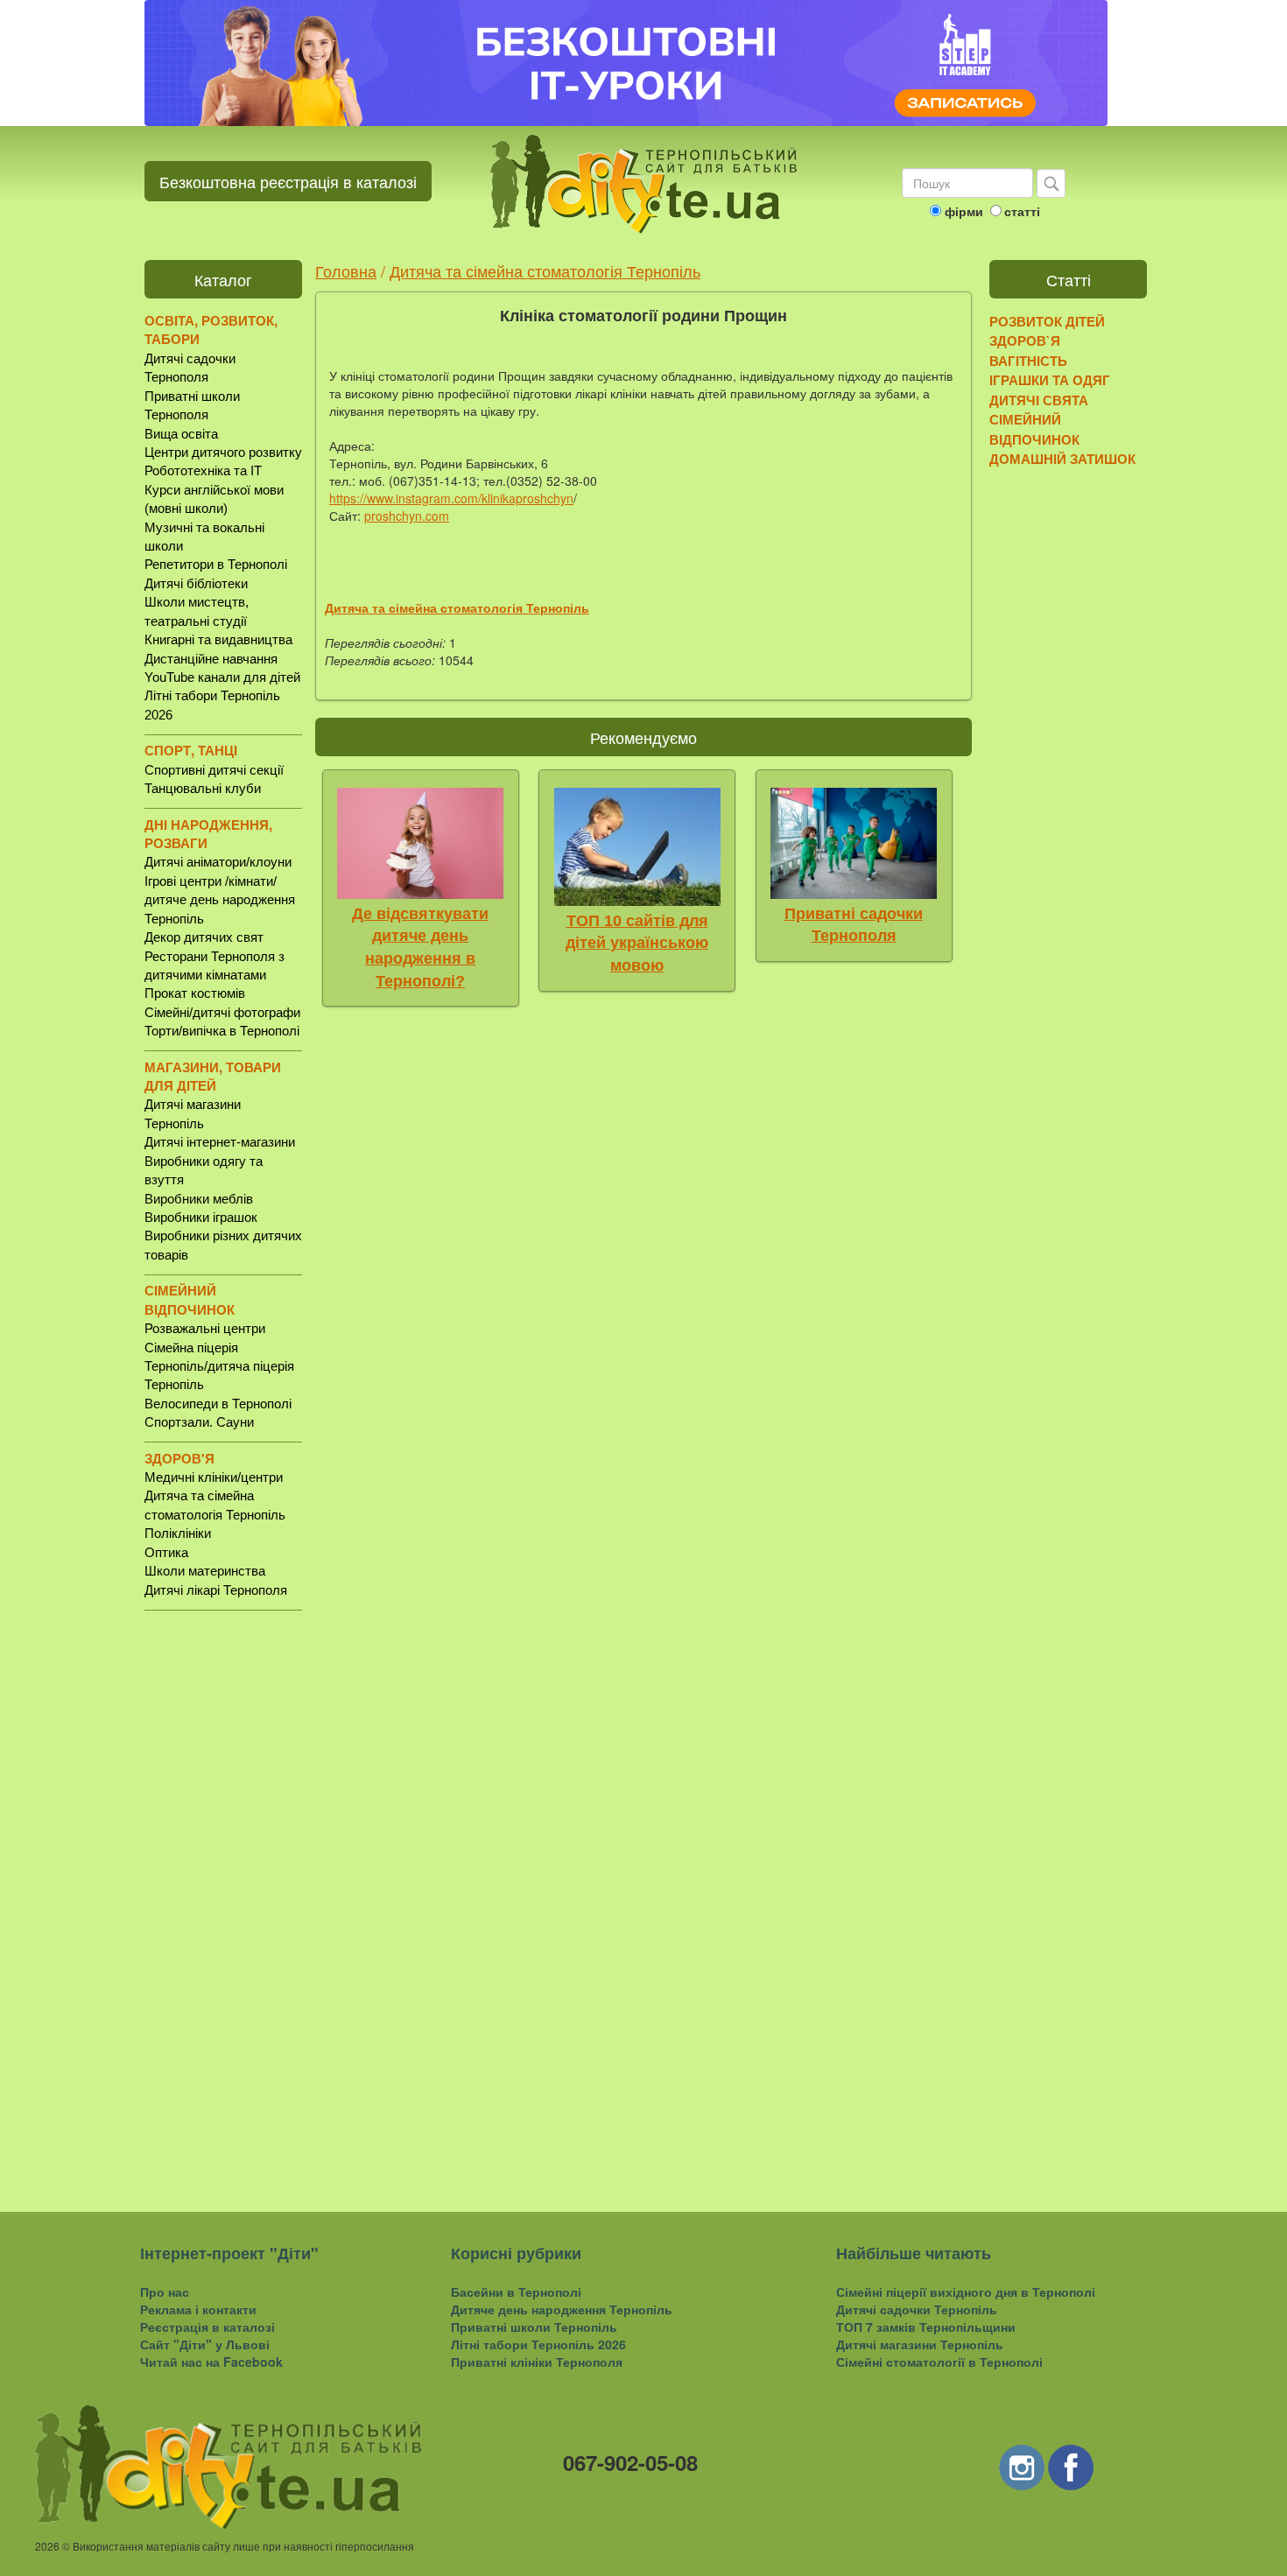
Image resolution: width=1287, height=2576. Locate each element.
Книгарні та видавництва (218, 639)
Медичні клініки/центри (214, 1477)
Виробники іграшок (201, 1217)
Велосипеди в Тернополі (218, 1404)
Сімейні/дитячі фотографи (222, 1012)
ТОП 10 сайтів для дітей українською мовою (637, 943)
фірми (964, 211)
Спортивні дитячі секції (214, 770)
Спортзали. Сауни (199, 1422)
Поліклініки (178, 1533)
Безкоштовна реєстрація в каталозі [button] (288, 181)
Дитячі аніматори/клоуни (218, 862)
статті (1022, 211)
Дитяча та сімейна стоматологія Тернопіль (545, 270)
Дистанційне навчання (211, 659)
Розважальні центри (205, 1328)
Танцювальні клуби (203, 788)
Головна (346, 270)
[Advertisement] (223, 1897)
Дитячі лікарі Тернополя (216, 1590)
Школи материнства (205, 1571)
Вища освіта (181, 434)
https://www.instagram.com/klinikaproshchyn (451, 498)
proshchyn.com (407, 516)
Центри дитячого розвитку (223, 452)
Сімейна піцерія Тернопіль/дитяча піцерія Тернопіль (219, 1366)
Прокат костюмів (195, 993)
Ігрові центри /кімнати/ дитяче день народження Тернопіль (220, 900)
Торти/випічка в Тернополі (222, 1031)
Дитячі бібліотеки (196, 583)
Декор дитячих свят (204, 937)
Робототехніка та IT (203, 470)
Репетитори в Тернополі (216, 564)
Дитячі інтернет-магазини (220, 1142)
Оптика (166, 1552)
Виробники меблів (199, 1199)
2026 (47, 2546)
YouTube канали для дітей (222, 677)
